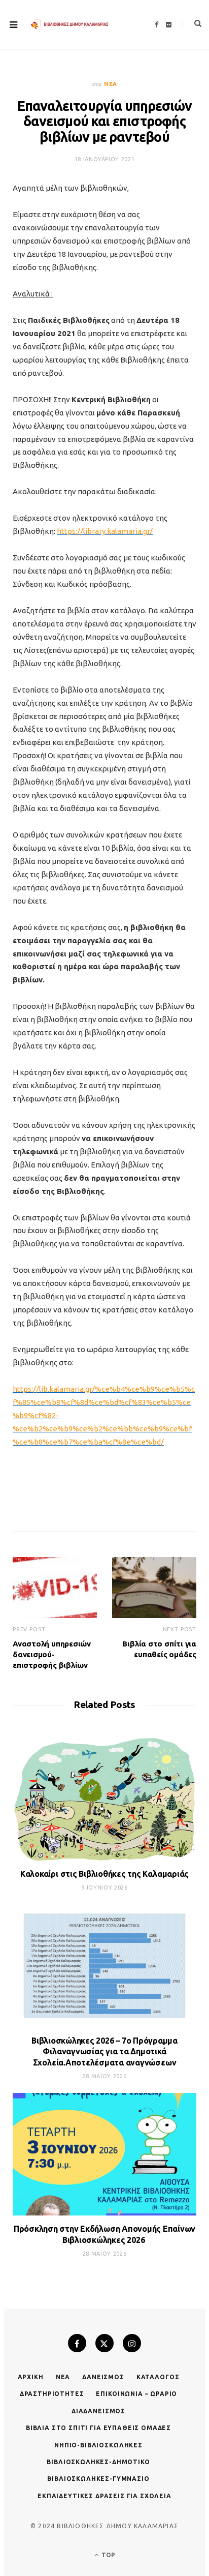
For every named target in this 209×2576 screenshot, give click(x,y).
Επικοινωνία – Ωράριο (136, 2394)
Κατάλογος (158, 2377)
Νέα (111, 84)
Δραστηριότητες (52, 2394)
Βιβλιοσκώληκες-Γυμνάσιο (98, 2479)
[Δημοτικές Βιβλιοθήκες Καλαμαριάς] (70, 25)
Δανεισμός (103, 2377)
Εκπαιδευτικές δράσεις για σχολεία (104, 2496)
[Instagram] (132, 2343)
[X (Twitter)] (104, 2343)
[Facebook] (77, 2343)
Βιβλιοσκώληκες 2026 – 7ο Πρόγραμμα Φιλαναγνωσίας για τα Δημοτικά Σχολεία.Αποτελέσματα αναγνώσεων (104, 2051)
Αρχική (31, 2377)
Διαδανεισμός (98, 2411)
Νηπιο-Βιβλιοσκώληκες (98, 2445)
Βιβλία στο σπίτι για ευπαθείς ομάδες (98, 2428)
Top (108, 2555)
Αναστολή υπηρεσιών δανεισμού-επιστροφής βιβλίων (52, 1654)
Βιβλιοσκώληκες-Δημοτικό (98, 2462)
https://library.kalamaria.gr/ (105, 531)
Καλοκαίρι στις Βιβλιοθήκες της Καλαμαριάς (104, 1874)
